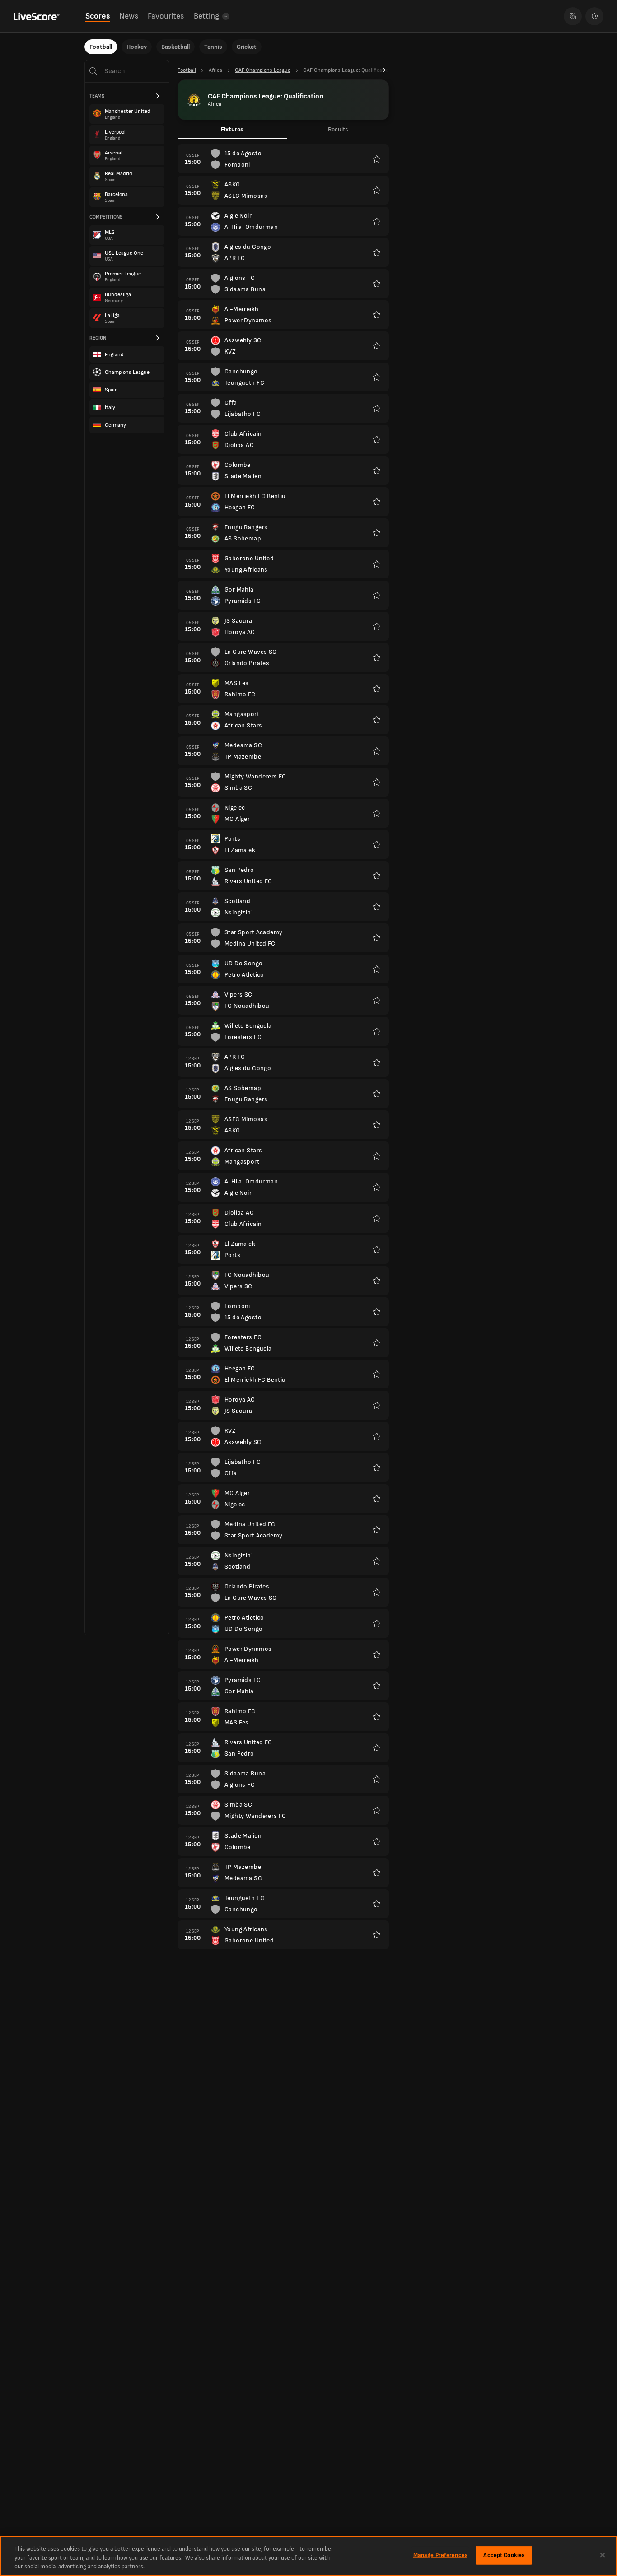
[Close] (603, 2555)
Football (101, 47)
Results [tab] (338, 129)
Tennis (213, 47)
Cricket (247, 47)
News (129, 16)
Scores (98, 16)
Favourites (166, 16)
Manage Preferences (440, 2555)
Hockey (137, 47)
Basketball (175, 47)
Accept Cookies (504, 2555)
